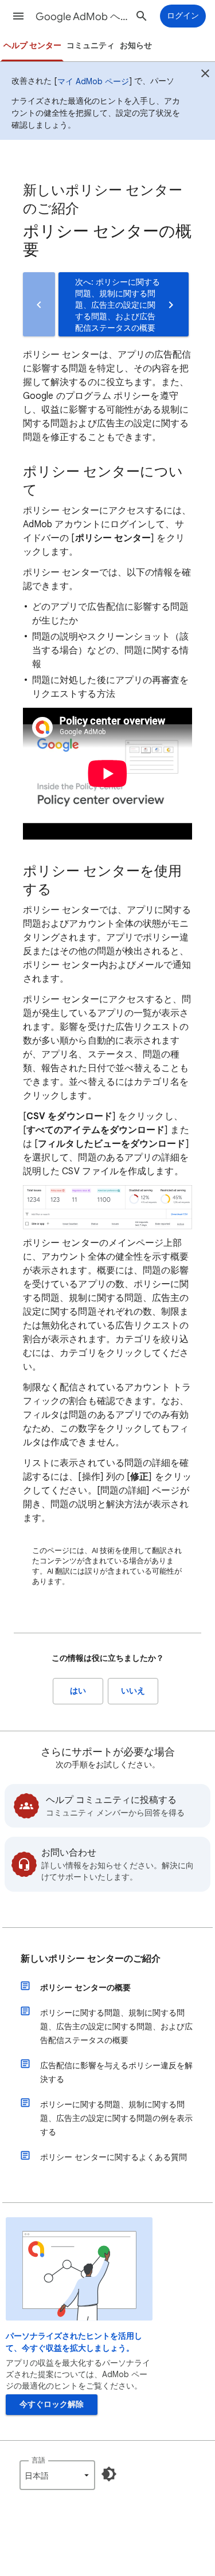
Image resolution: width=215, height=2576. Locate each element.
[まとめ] (205, 75)
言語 (38, 2460)
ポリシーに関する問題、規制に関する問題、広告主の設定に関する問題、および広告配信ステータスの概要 (116, 2026)
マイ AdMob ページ (93, 81)
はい (78, 1691)
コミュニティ (91, 46)
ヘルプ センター (32, 46)
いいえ (133, 1691)
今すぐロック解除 (52, 2404)
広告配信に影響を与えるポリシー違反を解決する (116, 2072)
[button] (18, 16)
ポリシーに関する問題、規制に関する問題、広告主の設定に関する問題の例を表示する (116, 2118)
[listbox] (57, 2475)
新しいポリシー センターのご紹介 (91, 1959)
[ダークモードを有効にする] (109, 2474)
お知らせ (136, 46)
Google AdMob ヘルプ (82, 17)
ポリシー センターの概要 (85, 1987)
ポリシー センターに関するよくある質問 (114, 2157)
